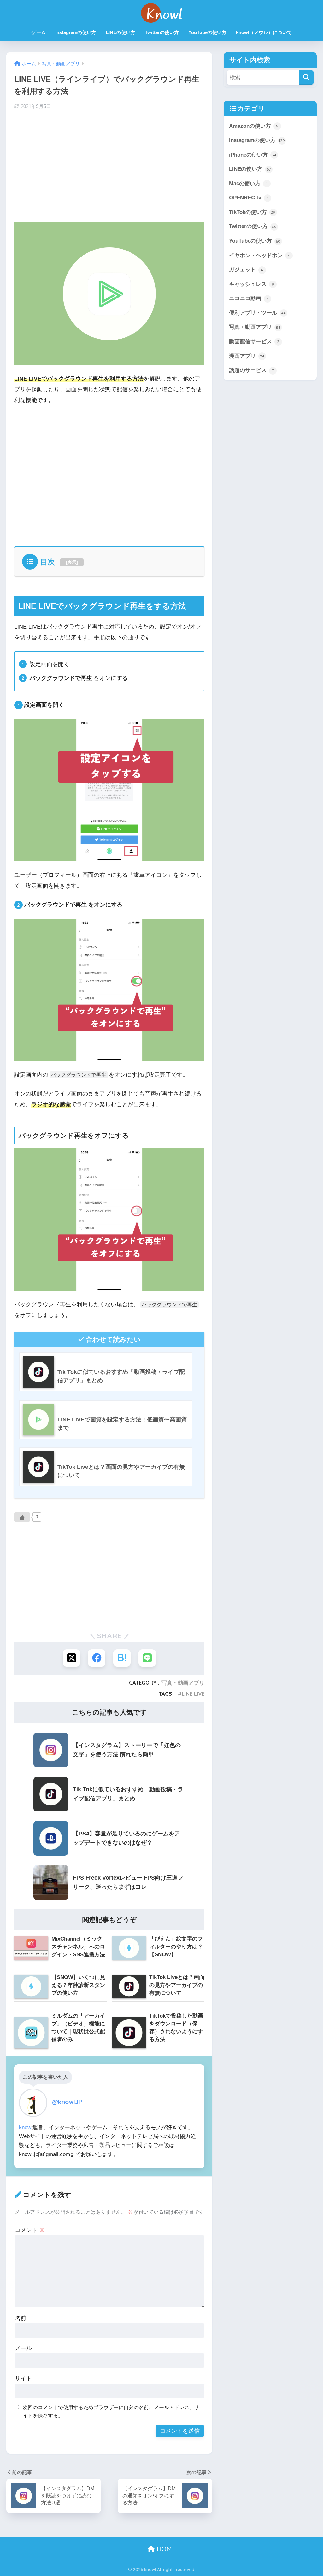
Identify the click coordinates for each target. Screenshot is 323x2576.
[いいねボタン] (22, 1517)
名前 (21, 2318)
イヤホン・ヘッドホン (260, 255)
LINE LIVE (193, 1694)
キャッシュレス (252, 284)
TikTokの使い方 (252, 212)
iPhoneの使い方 (253, 155)
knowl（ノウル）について (264, 32)
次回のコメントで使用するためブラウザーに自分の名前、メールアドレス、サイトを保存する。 (111, 2411)
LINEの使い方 (120, 32)
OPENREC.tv (249, 198)
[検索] (306, 77)
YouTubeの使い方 (207, 32)
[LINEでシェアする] (147, 1658)
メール (23, 2348)
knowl (26, 2127)
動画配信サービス (254, 341)
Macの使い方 (248, 183)
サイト (23, 2378)
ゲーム (39, 32)
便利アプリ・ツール (257, 313)
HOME (165, 2549)
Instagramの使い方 (76, 32)
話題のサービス (251, 370)
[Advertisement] (109, 165)
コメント (30, 2230)
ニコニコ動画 (249, 298)
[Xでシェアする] (71, 1658)
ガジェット (246, 269)
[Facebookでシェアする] (97, 1658)
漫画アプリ (247, 356)
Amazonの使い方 (254, 126)
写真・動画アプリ (183, 1683)
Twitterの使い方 (162, 32)
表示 (72, 562)
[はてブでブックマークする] (122, 1658)
